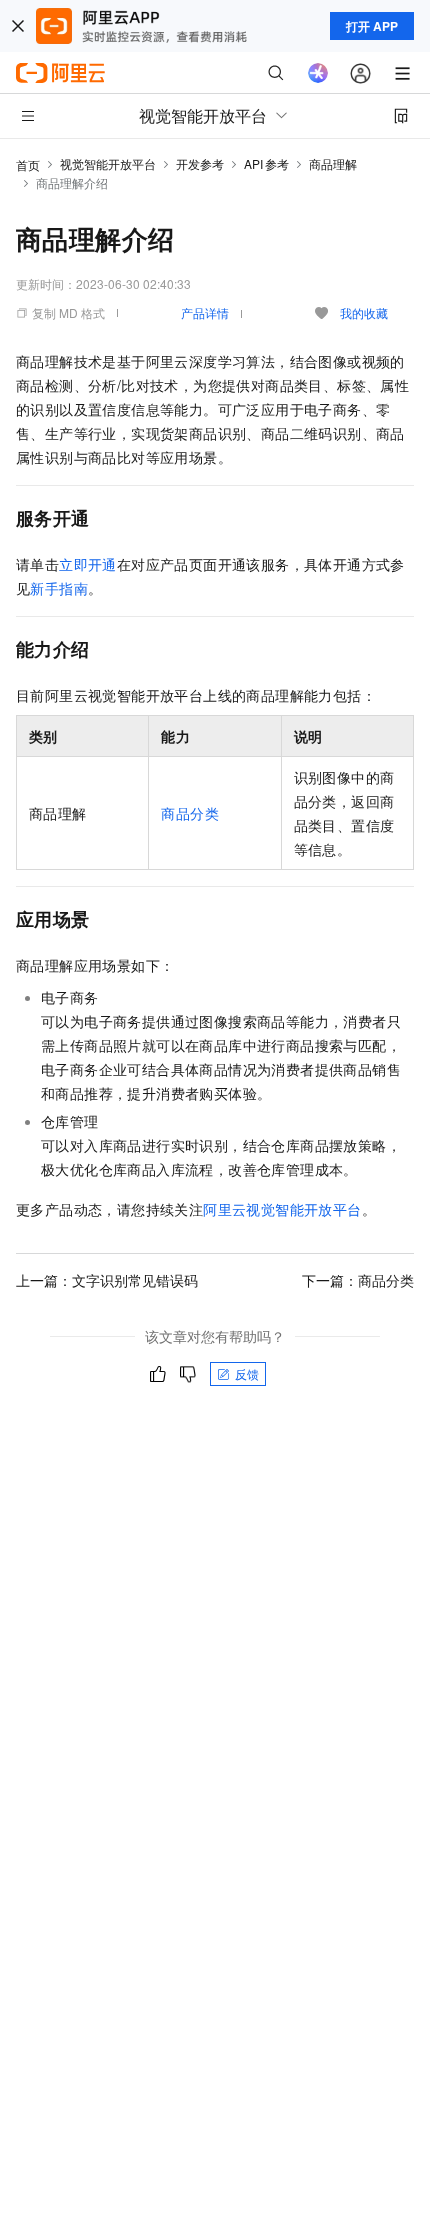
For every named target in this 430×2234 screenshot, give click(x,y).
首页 (28, 164)
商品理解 (333, 163)
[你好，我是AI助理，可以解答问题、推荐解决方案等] (318, 73)
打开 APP (372, 26)
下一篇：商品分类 (358, 1280)
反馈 (247, 1373)
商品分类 (190, 813)
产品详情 (205, 312)
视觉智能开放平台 (108, 163)
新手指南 (59, 588)
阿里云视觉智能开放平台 (282, 1209)
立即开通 (88, 564)
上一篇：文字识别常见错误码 (107, 1280)
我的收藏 (364, 312)
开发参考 (200, 163)
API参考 (266, 163)
